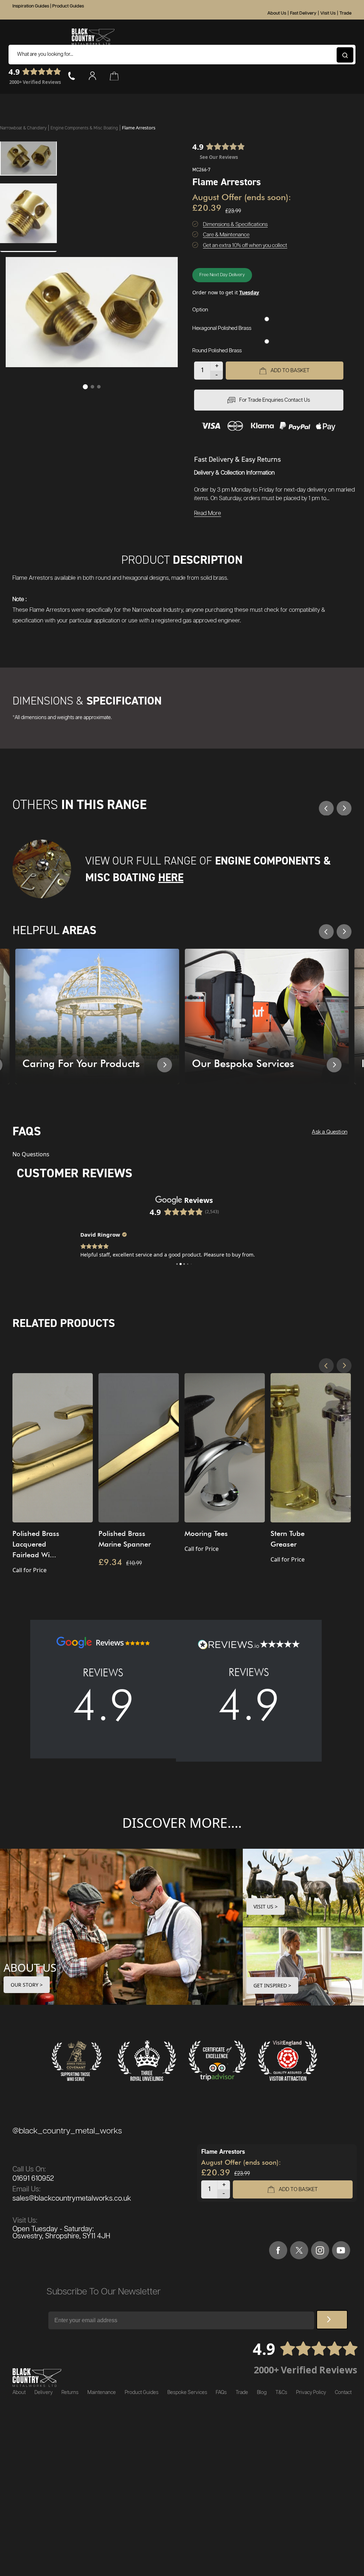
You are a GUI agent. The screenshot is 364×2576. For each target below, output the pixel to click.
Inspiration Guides (31, 6)
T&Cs (281, 2393)
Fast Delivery (303, 13)
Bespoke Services (187, 2393)
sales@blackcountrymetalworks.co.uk (72, 2199)
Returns (70, 2393)
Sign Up (332, 2320)
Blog (262, 2393)
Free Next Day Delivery (222, 275)
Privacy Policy (311, 2393)
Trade (346, 13)
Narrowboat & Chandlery (24, 128)
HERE (171, 877)
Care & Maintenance (226, 235)
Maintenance (102, 2393)
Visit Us (328, 13)
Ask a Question (330, 1132)
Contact (343, 2393)
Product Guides (68, 6)
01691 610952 (33, 2179)
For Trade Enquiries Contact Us (275, 400)
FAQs (221, 2393)
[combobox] (182, 55)
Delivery (44, 2393)
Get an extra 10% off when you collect (245, 245)
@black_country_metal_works (67, 2131)
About (19, 2393)
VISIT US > (266, 1906)
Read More (208, 513)
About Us (277, 13)
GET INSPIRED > (272, 1985)
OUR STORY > (27, 1985)
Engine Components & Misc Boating (85, 128)
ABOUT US (30, 1967)
